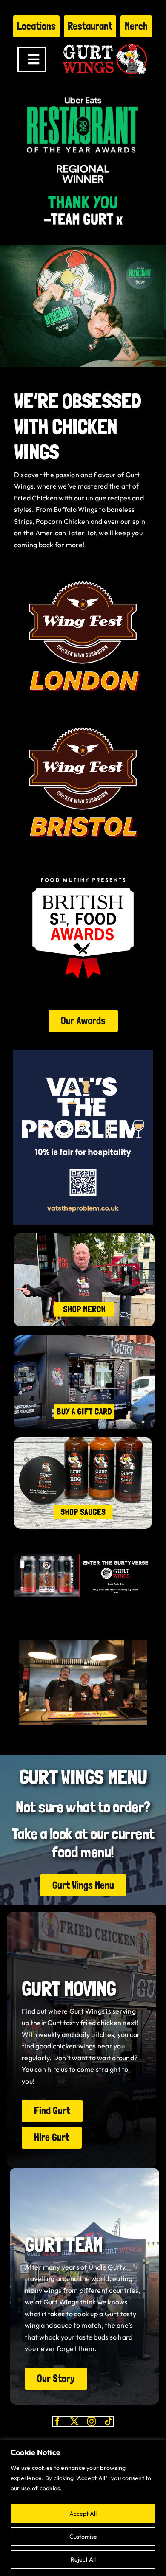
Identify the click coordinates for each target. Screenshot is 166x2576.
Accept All (83, 2514)
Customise (83, 2537)
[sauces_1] (83, 1441)
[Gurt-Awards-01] (83, 717)
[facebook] (57, 2421)
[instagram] (92, 2421)
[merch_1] (84, 1236)
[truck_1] (84, 1339)
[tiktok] (109, 2421)
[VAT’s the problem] (83, 1053)
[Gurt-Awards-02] (83, 571)
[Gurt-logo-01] (105, 41)
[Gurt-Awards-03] (83, 863)
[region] (83, 2508)
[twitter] (74, 2421)
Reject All (83, 2559)
